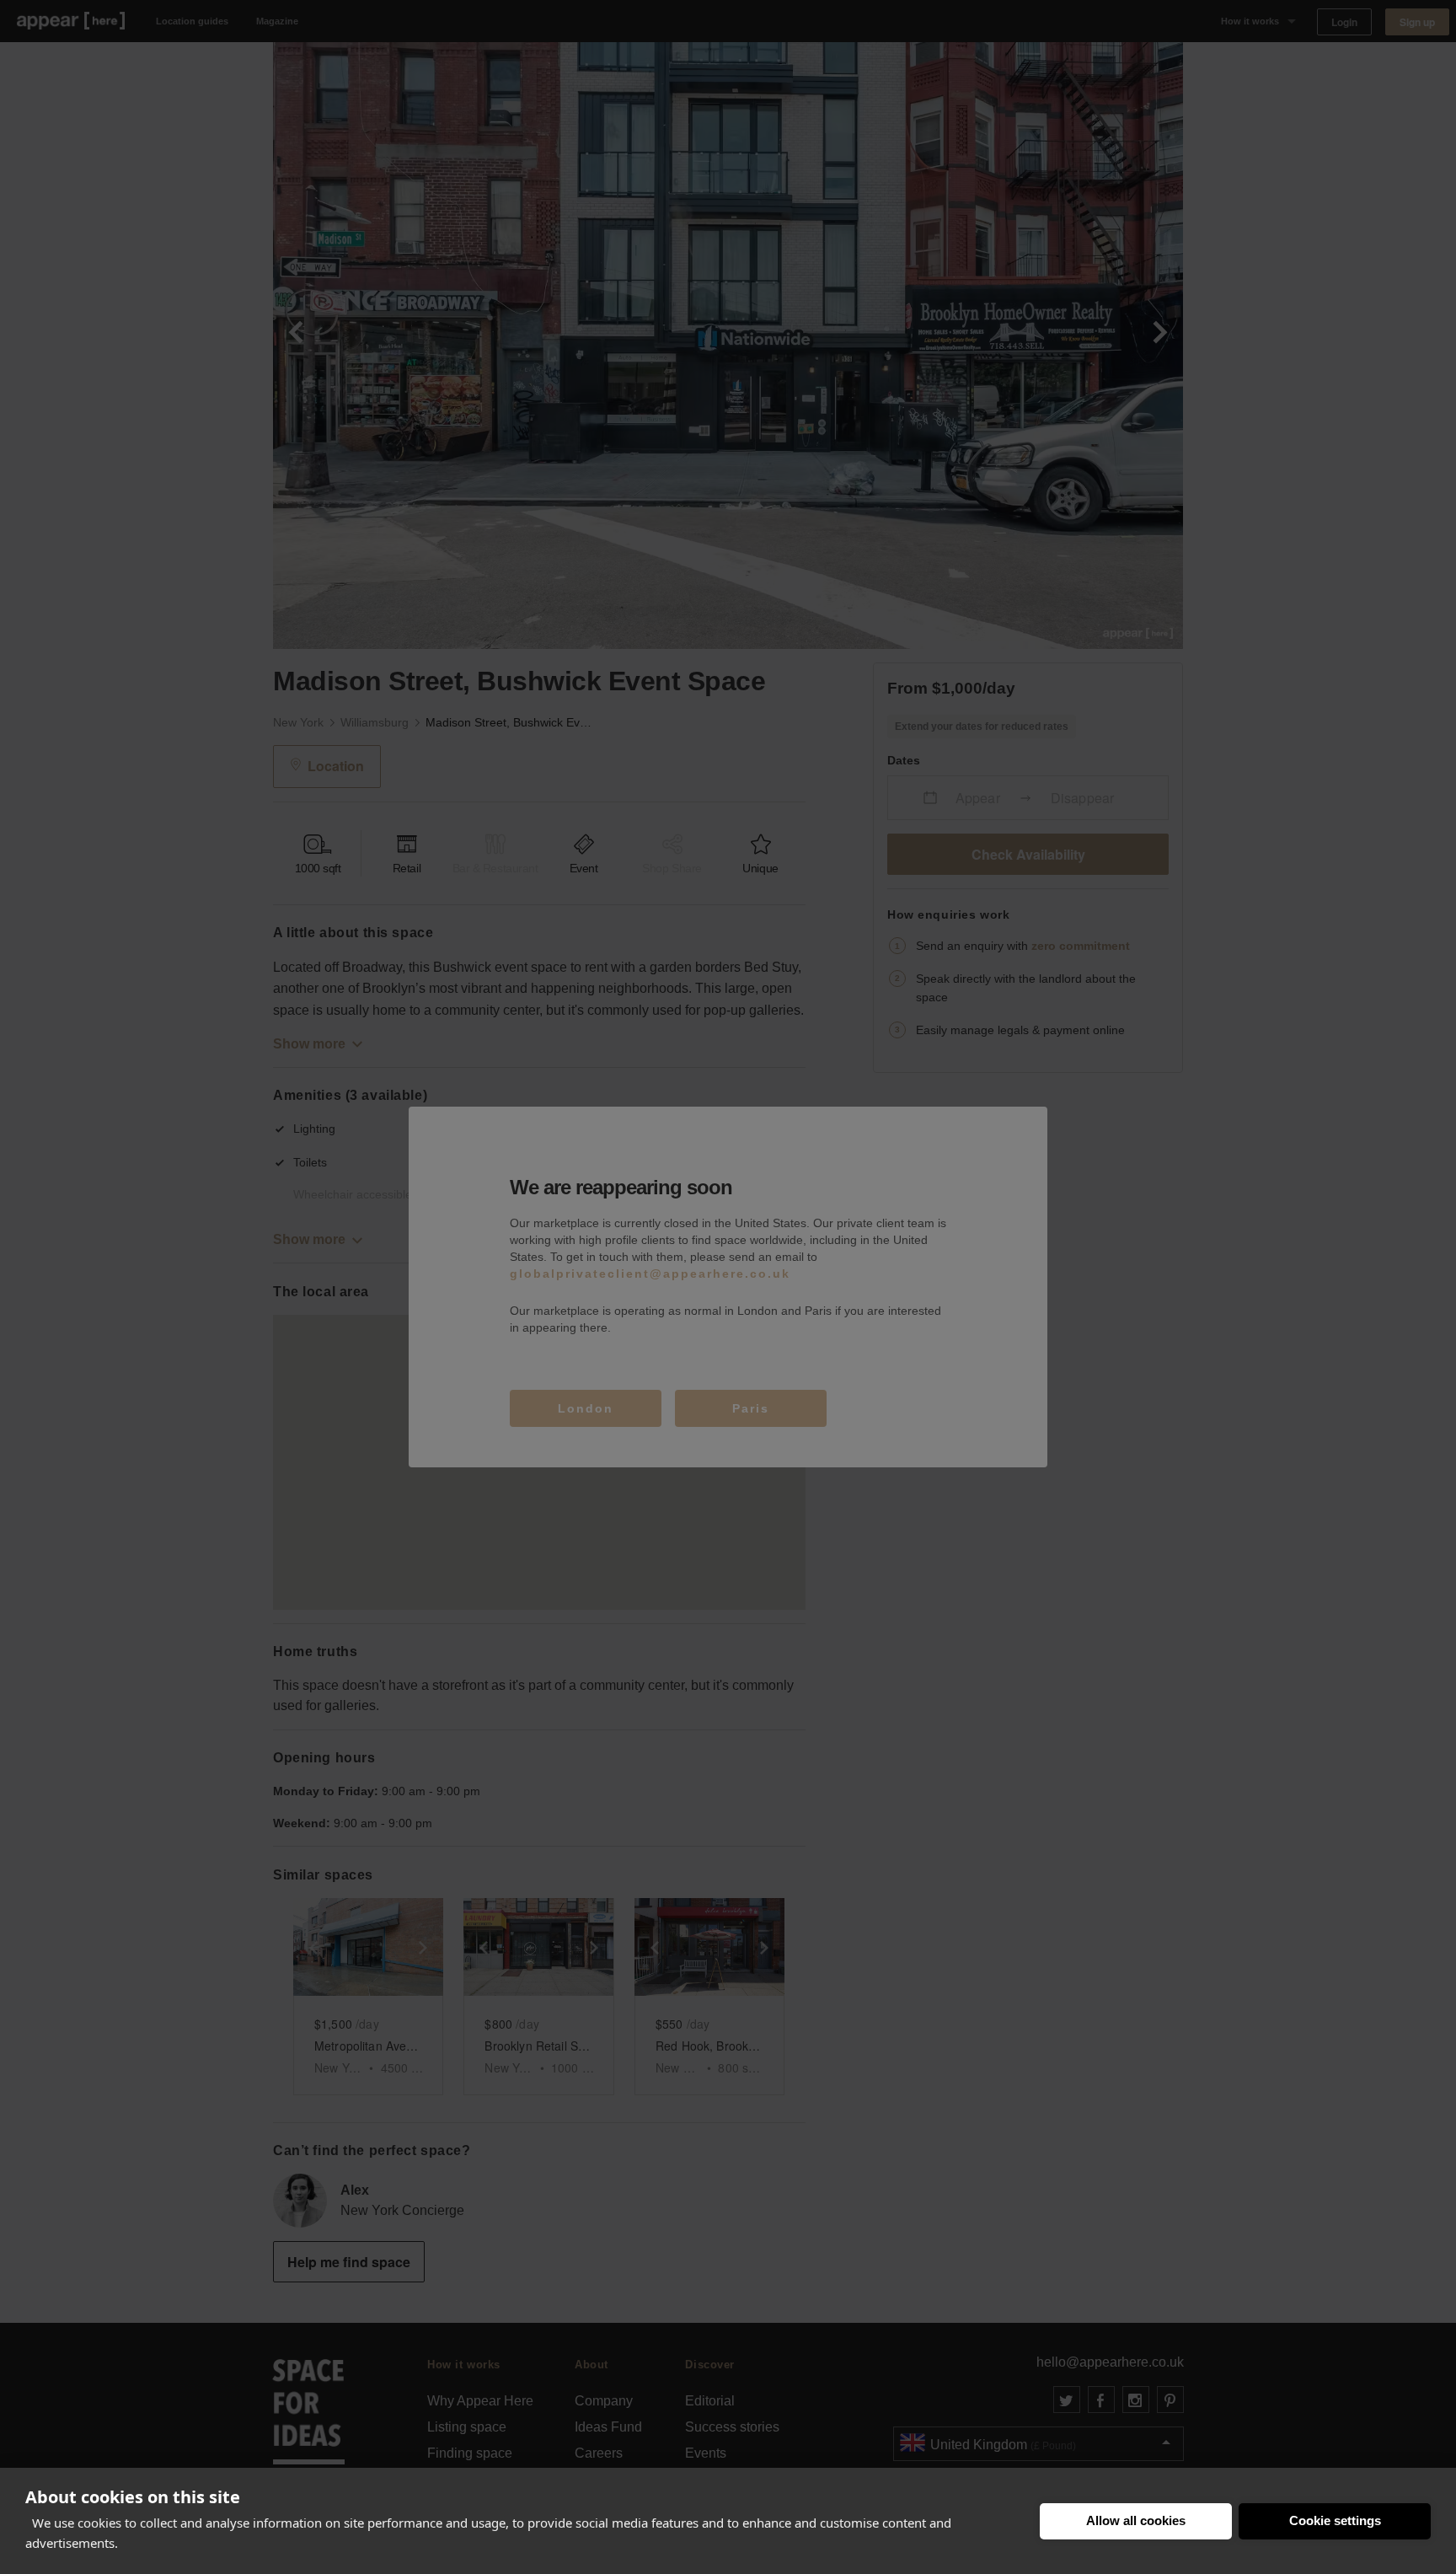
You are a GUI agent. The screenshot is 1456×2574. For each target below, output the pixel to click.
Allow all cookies (1136, 2520)
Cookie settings (1335, 2520)
